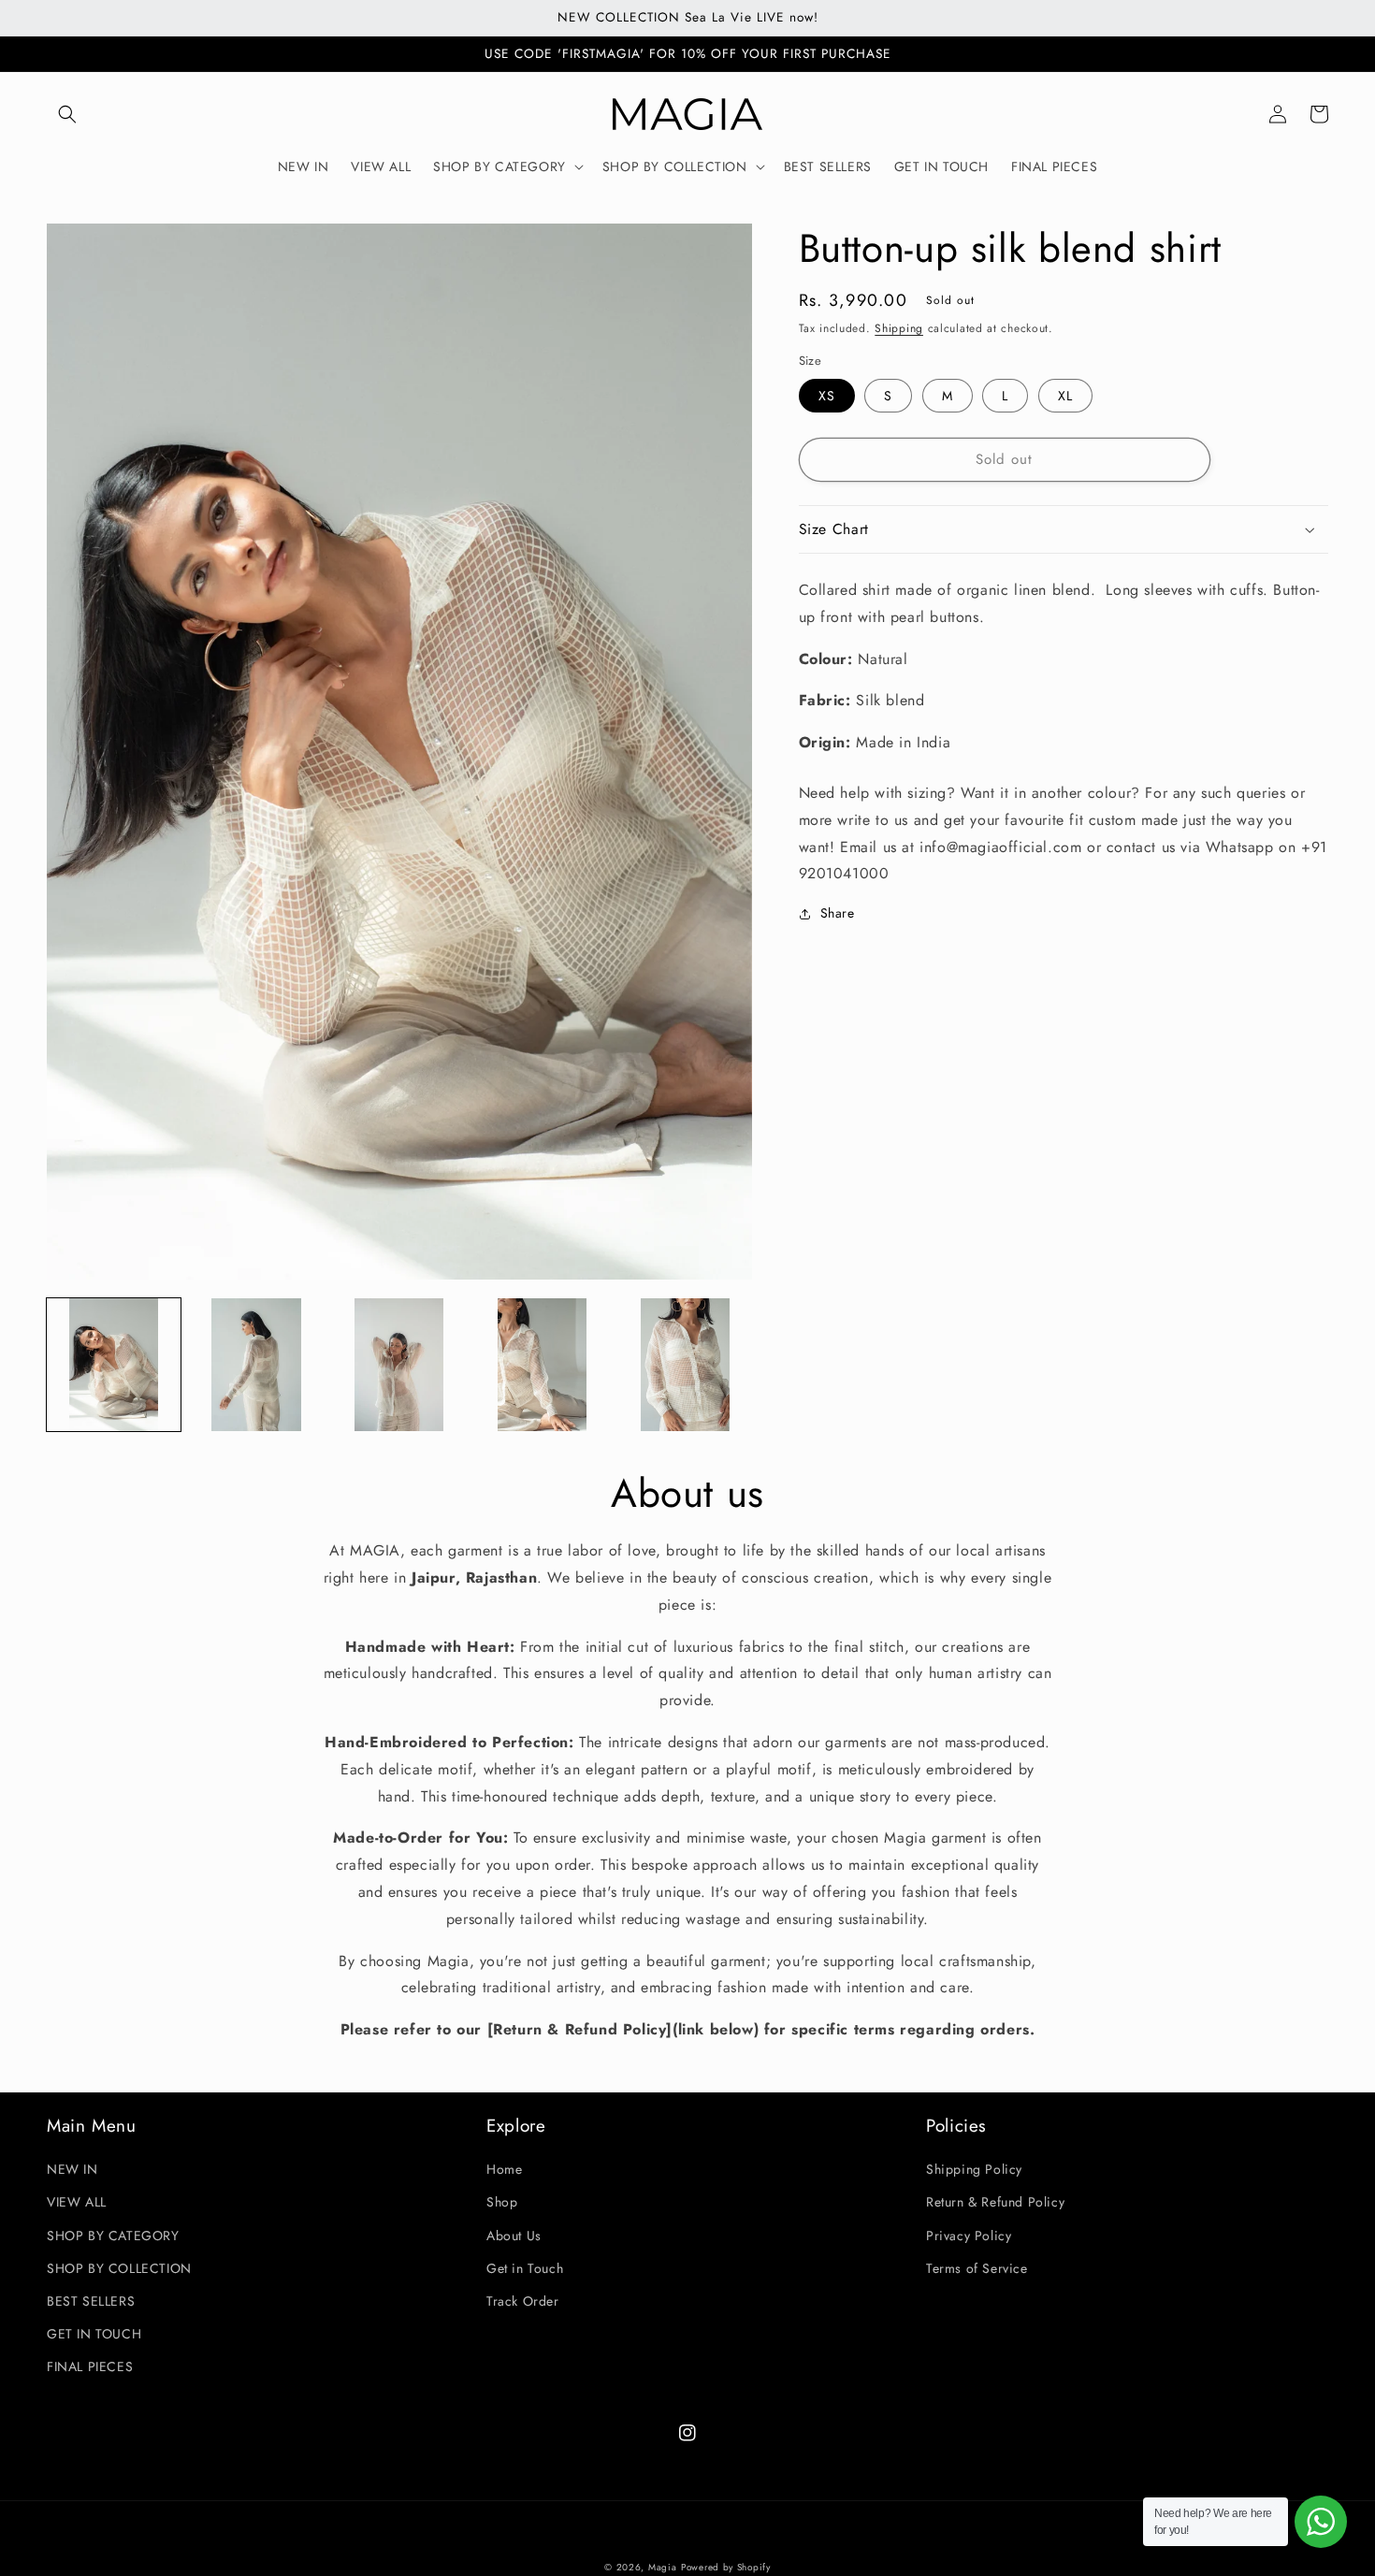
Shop (502, 2202)
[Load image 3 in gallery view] (399, 1365)
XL (1065, 396)
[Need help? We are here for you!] (1321, 2522)
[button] (67, 114)
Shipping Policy (974, 2169)
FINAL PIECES (90, 2366)
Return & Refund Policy (995, 2202)
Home (504, 2169)
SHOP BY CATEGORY (113, 2236)
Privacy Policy (969, 2236)
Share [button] (838, 913)
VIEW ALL (77, 2202)
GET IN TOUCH (94, 2334)
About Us (514, 2236)
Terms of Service (977, 2268)
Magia (663, 2567)
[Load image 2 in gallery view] (257, 1365)
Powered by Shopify (726, 2567)
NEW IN (72, 2169)
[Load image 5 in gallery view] (685, 1365)
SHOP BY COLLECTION (119, 2268)
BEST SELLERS (91, 2301)
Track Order (523, 2301)
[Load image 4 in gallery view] (542, 1365)
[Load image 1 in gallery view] (114, 1365)
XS (827, 396)
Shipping (899, 328)
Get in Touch (525, 2268)
